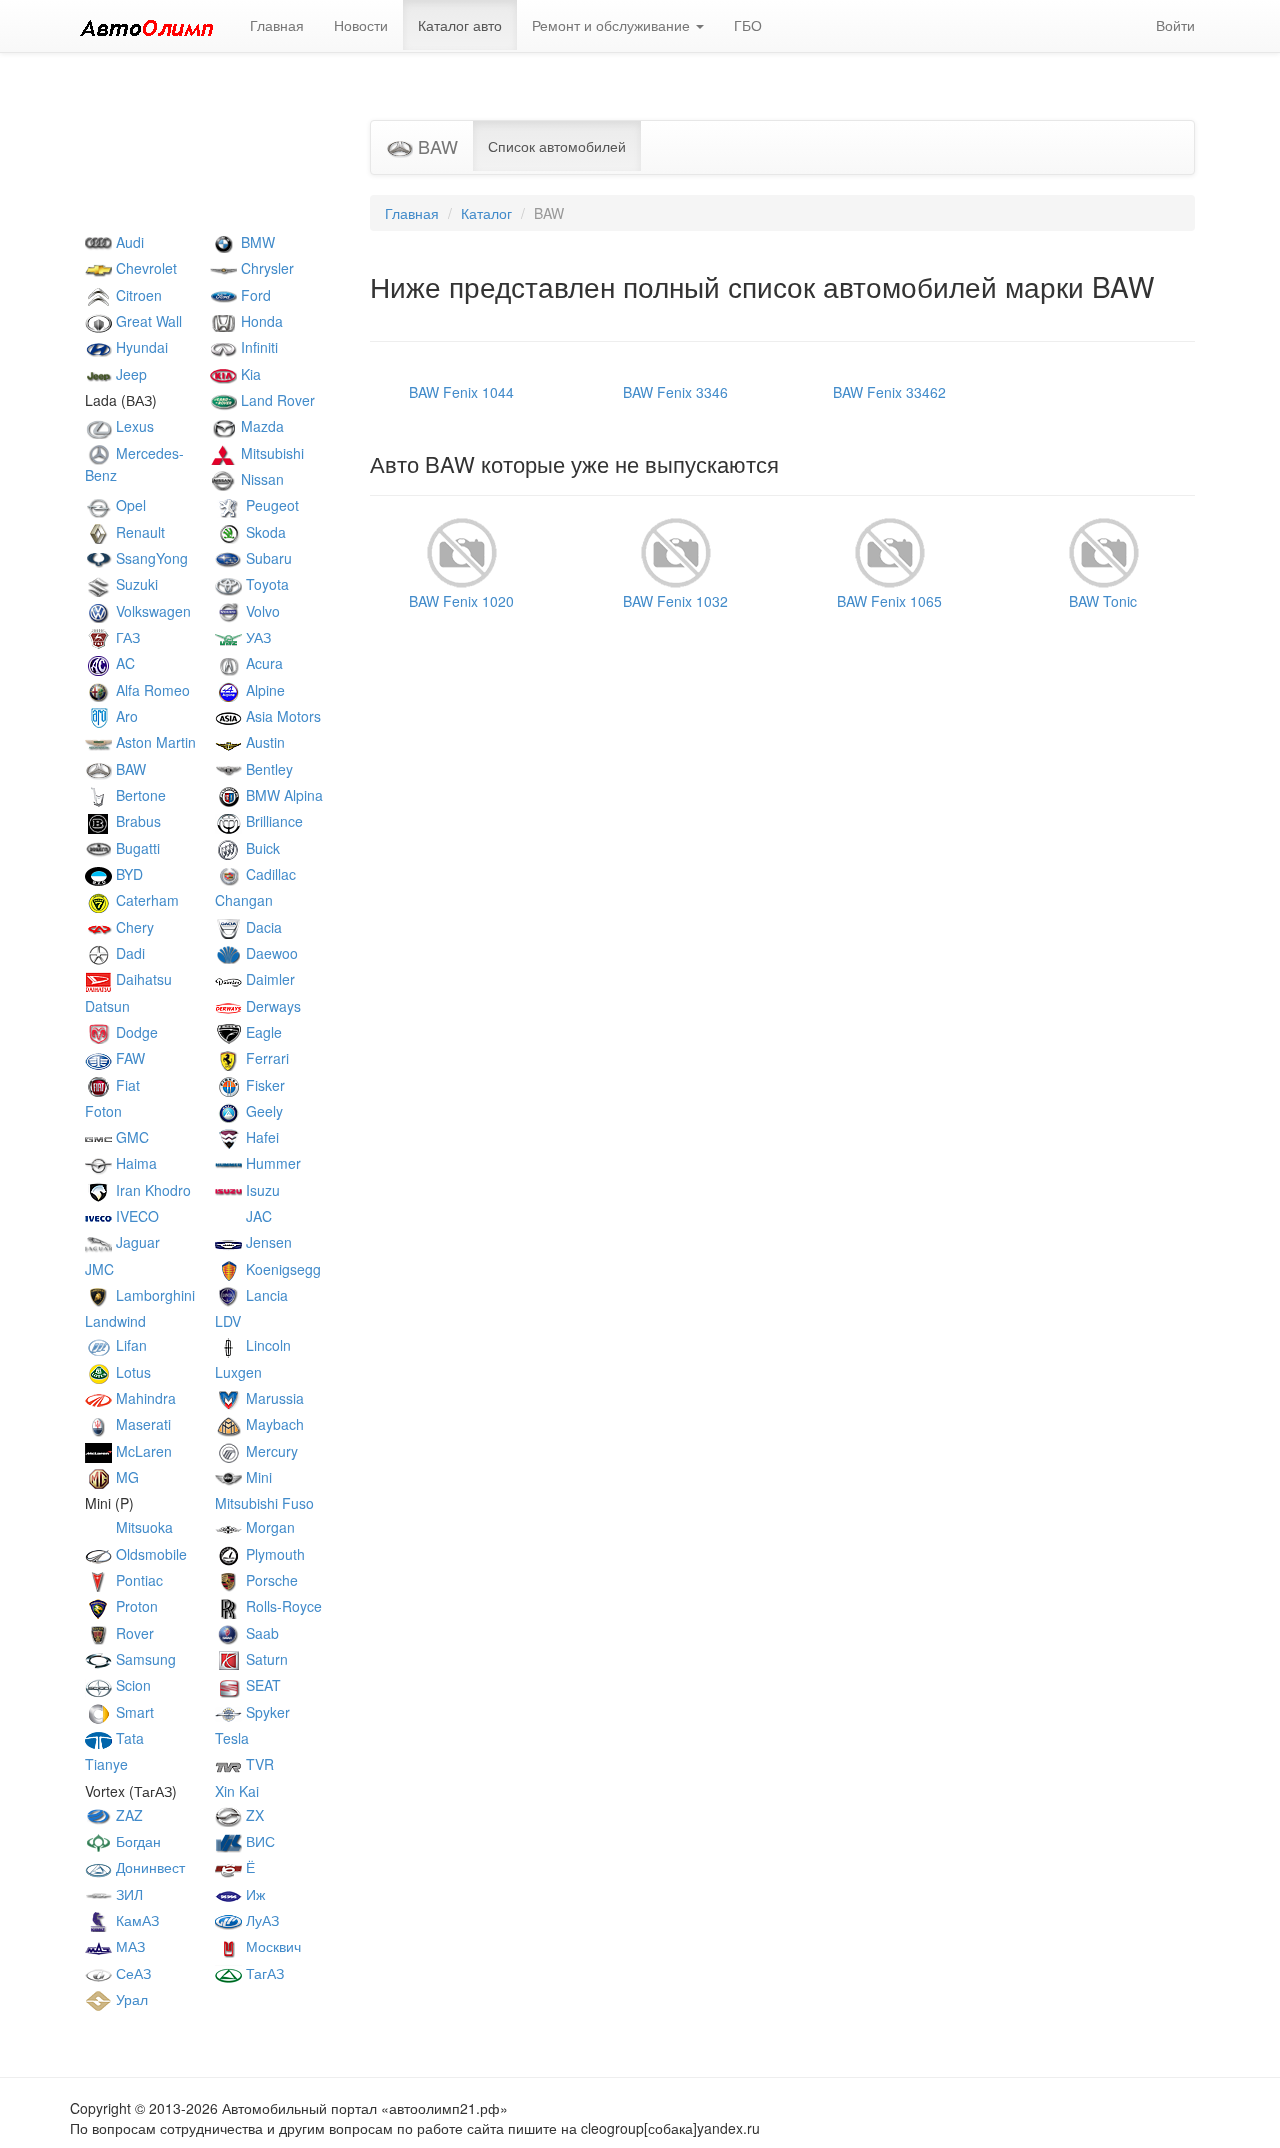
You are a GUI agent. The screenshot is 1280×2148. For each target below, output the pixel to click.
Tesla (232, 1738)
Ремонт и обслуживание (613, 25)
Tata (128, 1738)
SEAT (261, 1685)
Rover (133, 1633)
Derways (271, 1006)
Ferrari (265, 1058)
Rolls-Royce (282, 1606)
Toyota (265, 584)
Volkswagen (151, 611)
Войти (1175, 25)
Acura (262, 663)
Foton (103, 1111)
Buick (261, 848)
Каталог (486, 213)
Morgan (268, 1527)
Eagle (262, 1032)
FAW (128, 1058)
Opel (129, 505)
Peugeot (270, 505)
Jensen (267, 1242)
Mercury (270, 1451)
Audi (128, 242)
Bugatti (136, 848)
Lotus (131, 1372)
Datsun (107, 1006)
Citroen (137, 295)
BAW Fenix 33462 (889, 392)
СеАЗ (131, 1973)
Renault (138, 532)
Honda (260, 321)
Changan (244, 900)
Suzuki (135, 584)
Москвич (271, 1946)
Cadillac (269, 874)
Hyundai (140, 347)
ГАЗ (126, 637)
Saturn (265, 1659)
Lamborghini (153, 1295)
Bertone (139, 795)
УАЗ (256, 637)
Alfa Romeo (151, 690)
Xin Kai (237, 1791)
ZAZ (127, 1815)
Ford (254, 295)
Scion (131, 1685)
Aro (125, 716)
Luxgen (238, 1372)
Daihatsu (142, 979)
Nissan (260, 479)
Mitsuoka (142, 1527)
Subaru (267, 558)
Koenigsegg (281, 1269)
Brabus (136, 821)
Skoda (264, 532)
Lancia (265, 1295)
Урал (130, 1999)
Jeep (129, 374)
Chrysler (265, 268)
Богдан (136, 1841)
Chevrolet (144, 268)
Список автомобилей (557, 146)
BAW (129, 769)
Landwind (115, 1321)
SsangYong (150, 558)
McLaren (142, 1451)
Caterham (145, 900)
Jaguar (136, 1242)
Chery (133, 927)
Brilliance (272, 821)
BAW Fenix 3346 (675, 392)
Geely (262, 1111)
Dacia (262, 927)
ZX (253, 1815)
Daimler (268, 979)
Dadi (128, 953)
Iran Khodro (151, 1190)
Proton (135, 1606)
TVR (258, 1764)
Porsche (270, 1580)
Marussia (273, 1398)
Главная (277, 25)
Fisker (263, 1085)
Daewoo (270, 953)
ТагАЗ (263, 1973)
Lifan (129, 1345)
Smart (133, 1712)
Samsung (144, 1659)
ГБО (748, 25)
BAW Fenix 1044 (461, 392)
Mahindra (144, 1398)
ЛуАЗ (260, 1920)
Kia (249, 374)
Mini (257, 1477)
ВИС (258, 1841)
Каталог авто (460, 25)
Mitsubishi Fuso (264, 1503)
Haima (134, 1163)
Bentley (267, 769)
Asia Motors (281, 716)
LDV (228, 1321)
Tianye (106, 1764)
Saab (260, 1633)
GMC (130, 1137)
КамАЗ (135, 1920)
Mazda (260, 426)
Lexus (133, 426)
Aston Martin (154, 742)
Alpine (263, 690)
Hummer (271, 1163)
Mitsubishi (270, 453)
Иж (253, 1894)
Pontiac (137, 1580)
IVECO (135, 1216)
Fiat (126, 1085)
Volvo (261, 611)
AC (123, 663)
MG (125, 1477)
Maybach (273, 1424)
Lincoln (266, 1345)
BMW (256, 242)
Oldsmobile (149, 1554)
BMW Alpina (282, 795)
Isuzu (261, 1190)
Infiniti (257, 347)
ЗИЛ (127, 1894)
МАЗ (128, 1946)
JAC (257, 1216)
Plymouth (273, 1554)
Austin (263, 742)
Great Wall (147, 321)
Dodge (135, 1032)
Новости (361, 25)
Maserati (141, 1424)
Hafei (260, 1137)
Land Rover (276, 400)
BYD (127, 874)
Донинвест (148, 1867)
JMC (99, 1269)
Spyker (266, 1712)
